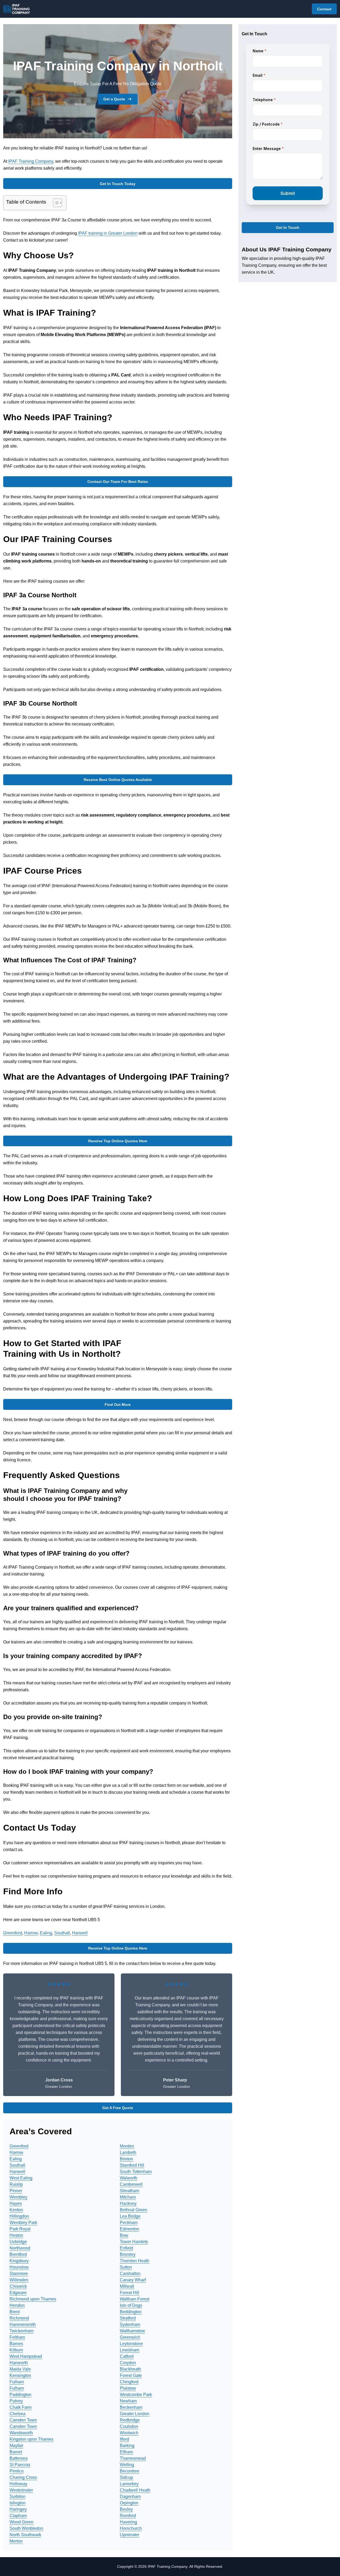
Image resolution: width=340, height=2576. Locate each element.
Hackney (128, 2203)
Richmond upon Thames (33, 2299)
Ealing (46, 1933)
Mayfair (16, 2446)
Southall (62, 1933)
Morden (127, 2146)
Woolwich (129, 2433)
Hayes (16, 2203)
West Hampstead (26, 2356)
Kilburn (16, 2350)
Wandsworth (21, 2433)
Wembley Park (23, 2223)
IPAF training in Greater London (108, 233)
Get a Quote (114, 99)
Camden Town (23, 2420)
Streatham (129, 2191)
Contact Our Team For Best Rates (118, 482)
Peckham (129, 2223)
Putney (16, 2401)
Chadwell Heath (135, 2490)
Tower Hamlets (134, 2242)
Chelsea (18, 2414)
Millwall (127, 2286)
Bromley (128, 2254)
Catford (127, 2356)
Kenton (16, 2210)
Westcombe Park (136, 2395)
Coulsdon (129, 2426)
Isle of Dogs (131, 2305)
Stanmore (19, 2274)
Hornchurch (131, 2528)
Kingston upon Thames (31, 2439)
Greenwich (130, 2337)
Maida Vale (20, 2369)
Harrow (31, 1933)
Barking (127, 2446)
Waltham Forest (135, 2299)
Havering (128, 2522)
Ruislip (16, 2184)
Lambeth (128, 2152)
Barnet (16, 2452)
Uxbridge (18, 2242)
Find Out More (118, 1405)
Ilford (124, 2439)
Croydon (128, 2363)
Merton (16, 2541)
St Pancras (20, 2465)
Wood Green (22, 2522)
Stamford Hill (132, 2165)
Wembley (18, 2197)
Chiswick (18, 2286)
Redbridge (130, 2420)
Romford (128, 2516)
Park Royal (20, 2229)
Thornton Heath (135, 2261)
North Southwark (25, 2535)
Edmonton (129, 2229)
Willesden (19, 2280)
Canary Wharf (133, 2280)
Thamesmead (133, 2458)
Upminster (129, 2535)
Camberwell (131, 2184)
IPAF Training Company (31, 161)
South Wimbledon (26, 2528)
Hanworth (19, 2363)
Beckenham (131, 2407)
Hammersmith (23, 2324)
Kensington (20, 2375)
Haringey (18, 2509)
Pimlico (17, 2471)
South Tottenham (136, 2172)
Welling (127, 2465)
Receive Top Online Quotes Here (118, 1141)
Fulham (17, 2382)
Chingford (129, 2382)
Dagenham (130, 2496)
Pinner (16, 2191)
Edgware (18, 2293)
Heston (16, 2235)
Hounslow (19, 2267)
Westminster (21, 2490)
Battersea (19, 2458)
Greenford (13, 1933)
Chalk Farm (21, 2407)
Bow (124, 2235)
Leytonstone (131, 2344)
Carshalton (130, 2274)
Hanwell (80, 1933)
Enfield (126, 2248)
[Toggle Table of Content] (55, 203)
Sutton (126, 2267)
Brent (15, 2312)
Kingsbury (19, 2261)
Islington (18, 2503)
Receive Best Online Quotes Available (118, 780)
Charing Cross (23, 2477)
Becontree (129, 2471)
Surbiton (18, 2496)
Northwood (20, 2248)
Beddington (131, 2312)
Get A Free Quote (118, 2108)
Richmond (19, 2318)
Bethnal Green (133, 2210)
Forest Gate (131, 2375)
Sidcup (126, 2477)
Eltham (126, 2452)
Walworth (129, 2178)
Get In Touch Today (118, 184)
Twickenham (22, 2331)
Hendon (17, 2305)
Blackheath (130, 2369)
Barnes (16, 2344)
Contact (324, 9)
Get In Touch (288, 228)
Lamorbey (129, 2484)
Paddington (20, 2395)
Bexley (126, 2509)
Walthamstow (132, 2331)
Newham (128, 2401)
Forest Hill (129, 2293)
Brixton (126, 2159)
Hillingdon (19, 2216)
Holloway (18, 2484)
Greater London (135, 2414)
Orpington (129, 2503)
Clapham (18, 2516)
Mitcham (128, 2197)
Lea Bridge (130, 2216)
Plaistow (128, 2388)
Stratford (128, 2318)
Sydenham (130, 2324)
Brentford (18, 2254)
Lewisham (129, 2350)
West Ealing (21, 2178)
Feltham (17, 2337)
